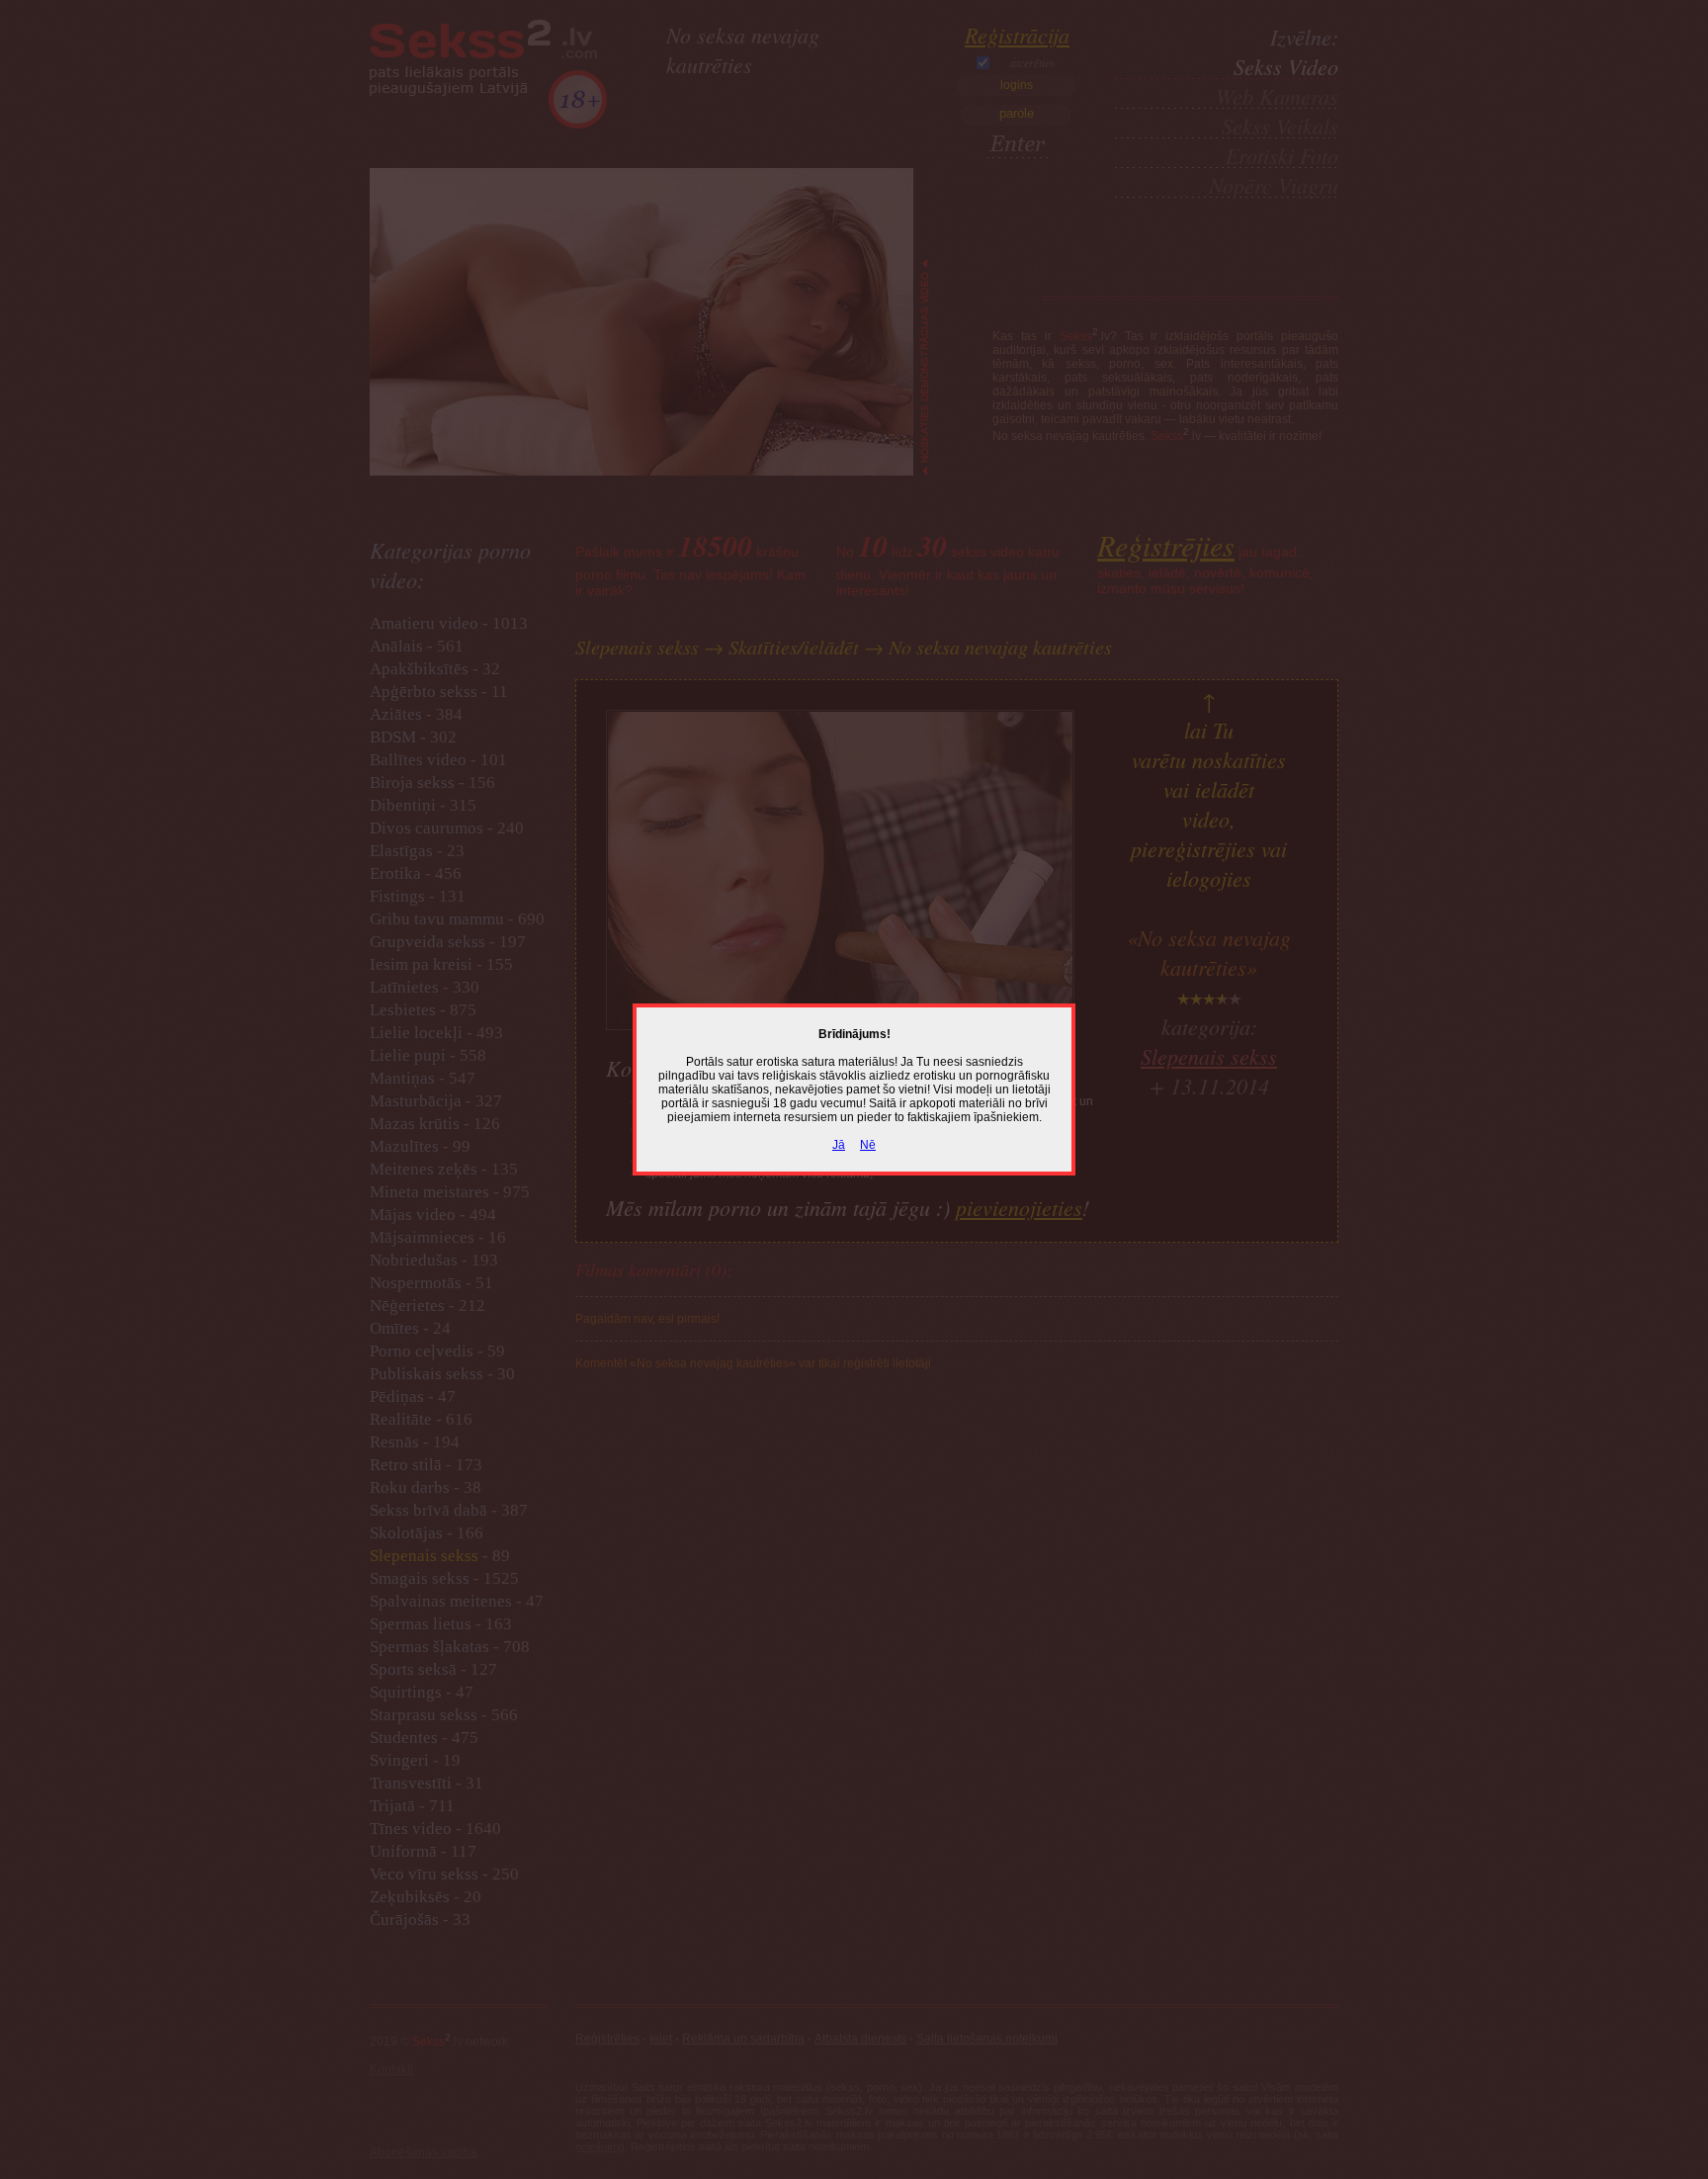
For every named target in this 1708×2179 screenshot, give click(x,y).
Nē (868, 1145)
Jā (839, 1145)
